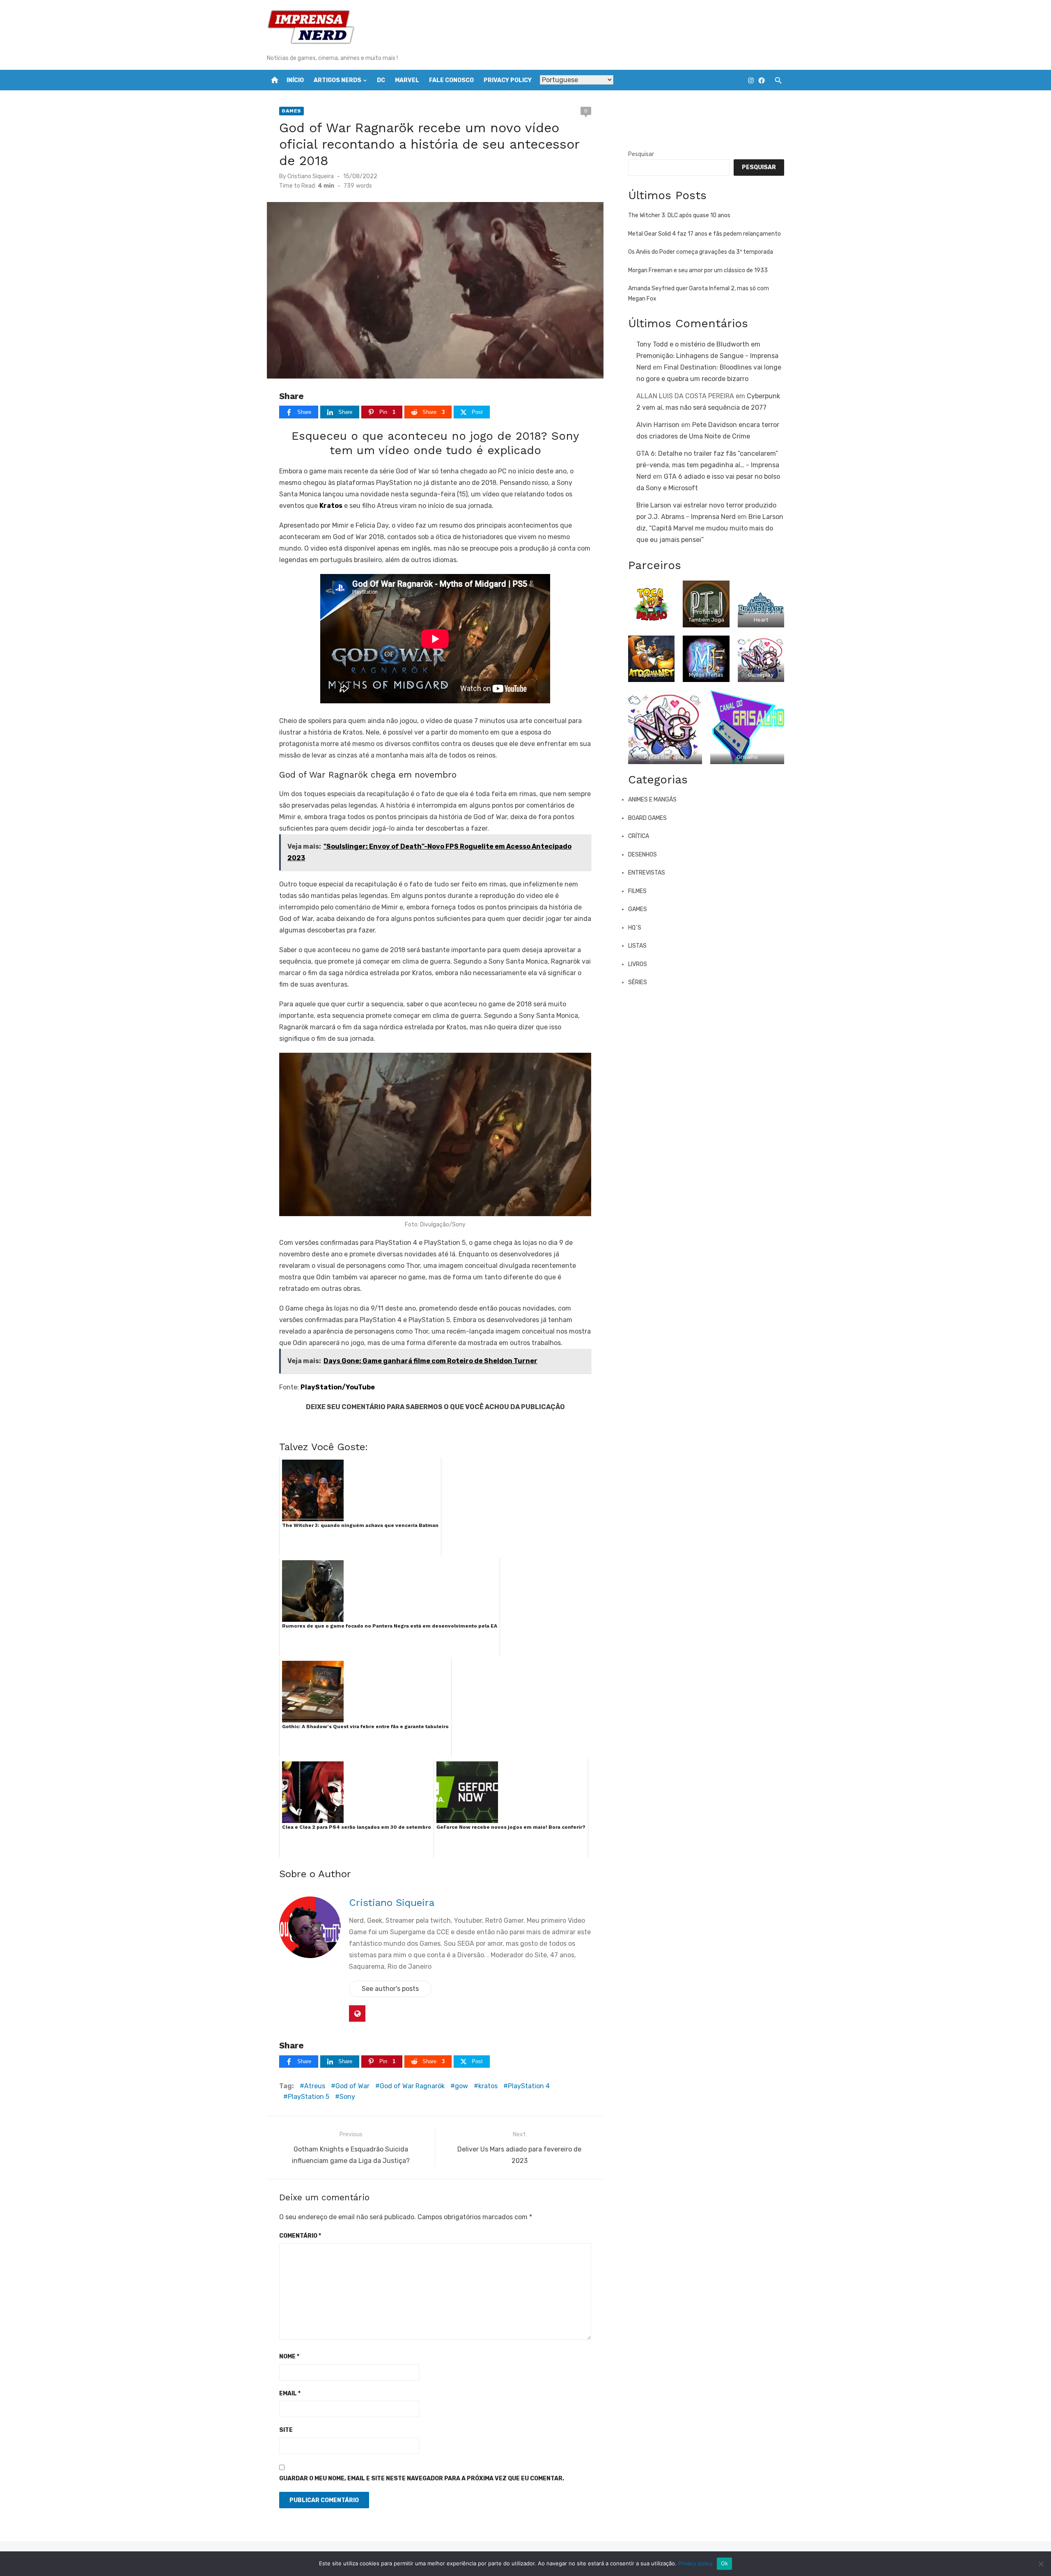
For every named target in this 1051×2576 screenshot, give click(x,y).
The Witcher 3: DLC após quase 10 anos (679, 215)
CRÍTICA (639, 836)
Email (290, 2393)
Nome (289, 2357)
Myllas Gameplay (665, 757)
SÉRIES (638, 982)
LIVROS (638, 964)
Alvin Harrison (658, 425)
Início (295, 80)
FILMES (637, 891)
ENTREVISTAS (647, 873)
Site (286, 2430)
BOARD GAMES (647, 818)
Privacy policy (695, 2563)
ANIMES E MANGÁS (652, 800)
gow (461, 2086)
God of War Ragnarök (412, 2086)
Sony (347, 2097)
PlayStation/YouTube (338, 1387)
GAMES (291, 111)
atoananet (652, 675)
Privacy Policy (508, 80)
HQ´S (635, 928)
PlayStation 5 (309, 2097)
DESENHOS (643, 855)
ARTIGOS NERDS (337, 80)
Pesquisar (641, 154)
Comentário (300, 2236)
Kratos (331, 506)
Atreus (315, 2086)
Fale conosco (451, 80)
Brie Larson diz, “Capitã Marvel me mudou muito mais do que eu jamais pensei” (710, 528)
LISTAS (637, 946)
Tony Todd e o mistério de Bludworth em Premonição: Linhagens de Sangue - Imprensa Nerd (707, 356)
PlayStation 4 (529, 2086)
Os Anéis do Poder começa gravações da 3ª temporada (701, 252)
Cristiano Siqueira (311, 176)
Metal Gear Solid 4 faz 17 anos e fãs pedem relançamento (704, 234)
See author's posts (390, 1989)
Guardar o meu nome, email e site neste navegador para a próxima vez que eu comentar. (422, 2478)
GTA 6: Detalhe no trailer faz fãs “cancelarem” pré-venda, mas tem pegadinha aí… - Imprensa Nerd (708, 465)
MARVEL (407, 80)
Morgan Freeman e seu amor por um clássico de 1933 (698, 270)
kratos (488, 2086)
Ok (725, 2563)
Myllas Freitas (706, 675)
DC (381, 80)
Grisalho (747, 757)
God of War (352, 2086)
